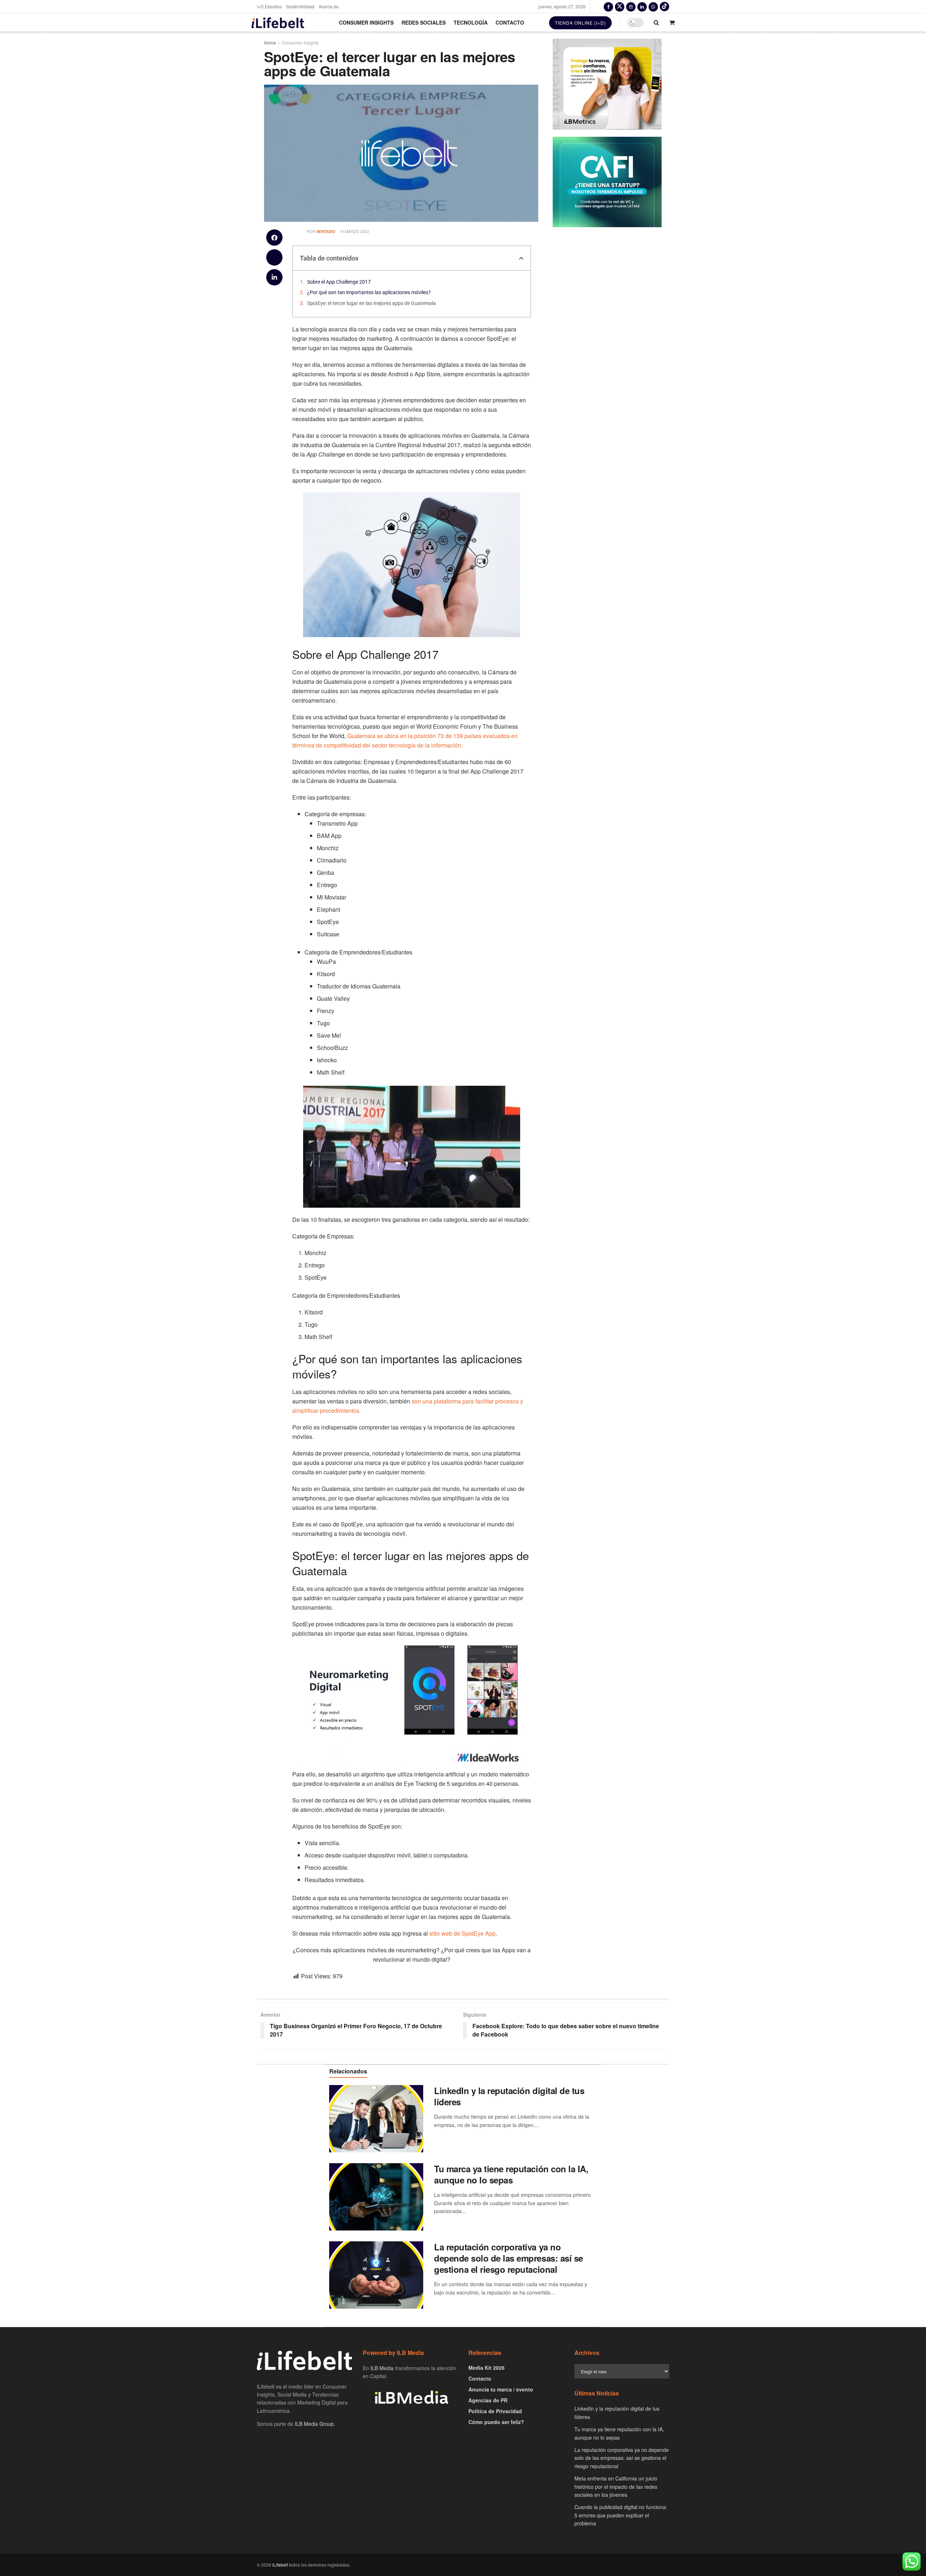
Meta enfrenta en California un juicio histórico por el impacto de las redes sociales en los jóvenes (616, 2486)
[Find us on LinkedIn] (642, 7)
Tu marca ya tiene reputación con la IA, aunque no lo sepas (511, 2174)
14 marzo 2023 (354, 231)
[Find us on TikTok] (664, 7)
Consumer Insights (366, 22)
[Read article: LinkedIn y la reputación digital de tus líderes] (376, 2119)
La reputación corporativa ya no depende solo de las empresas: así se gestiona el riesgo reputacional (509, 2258)
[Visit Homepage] (278, 23)
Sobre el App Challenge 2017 (339, 282)
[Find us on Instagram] (631, 7)
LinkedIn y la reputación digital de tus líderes (509, 2096)
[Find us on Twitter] (620, 7)
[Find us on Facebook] (608, 7)
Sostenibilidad (300, 6)
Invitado (326, 231)
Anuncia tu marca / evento (501, 2389)
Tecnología (471, 22)
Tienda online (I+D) (580, 23)
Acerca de (329, 6)
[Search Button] (656, 22)
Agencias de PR (488, 2400)
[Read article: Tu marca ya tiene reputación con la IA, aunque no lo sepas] (376, 2197)
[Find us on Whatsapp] (653, 7)
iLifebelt (280, 2565)
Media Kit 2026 (487, 2368)
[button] (274, 238)
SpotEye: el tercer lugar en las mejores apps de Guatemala (371, 303)
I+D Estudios (269, 6)
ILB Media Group (314, 2424)
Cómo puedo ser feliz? (496, 2422)
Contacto (510, 22)
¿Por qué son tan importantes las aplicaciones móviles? (369, 292)
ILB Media (382, 2368)
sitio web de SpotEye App (462, 1933)
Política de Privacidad (495, 2411)
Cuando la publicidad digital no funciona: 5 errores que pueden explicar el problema (621, 2515)
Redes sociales (424, 22)
